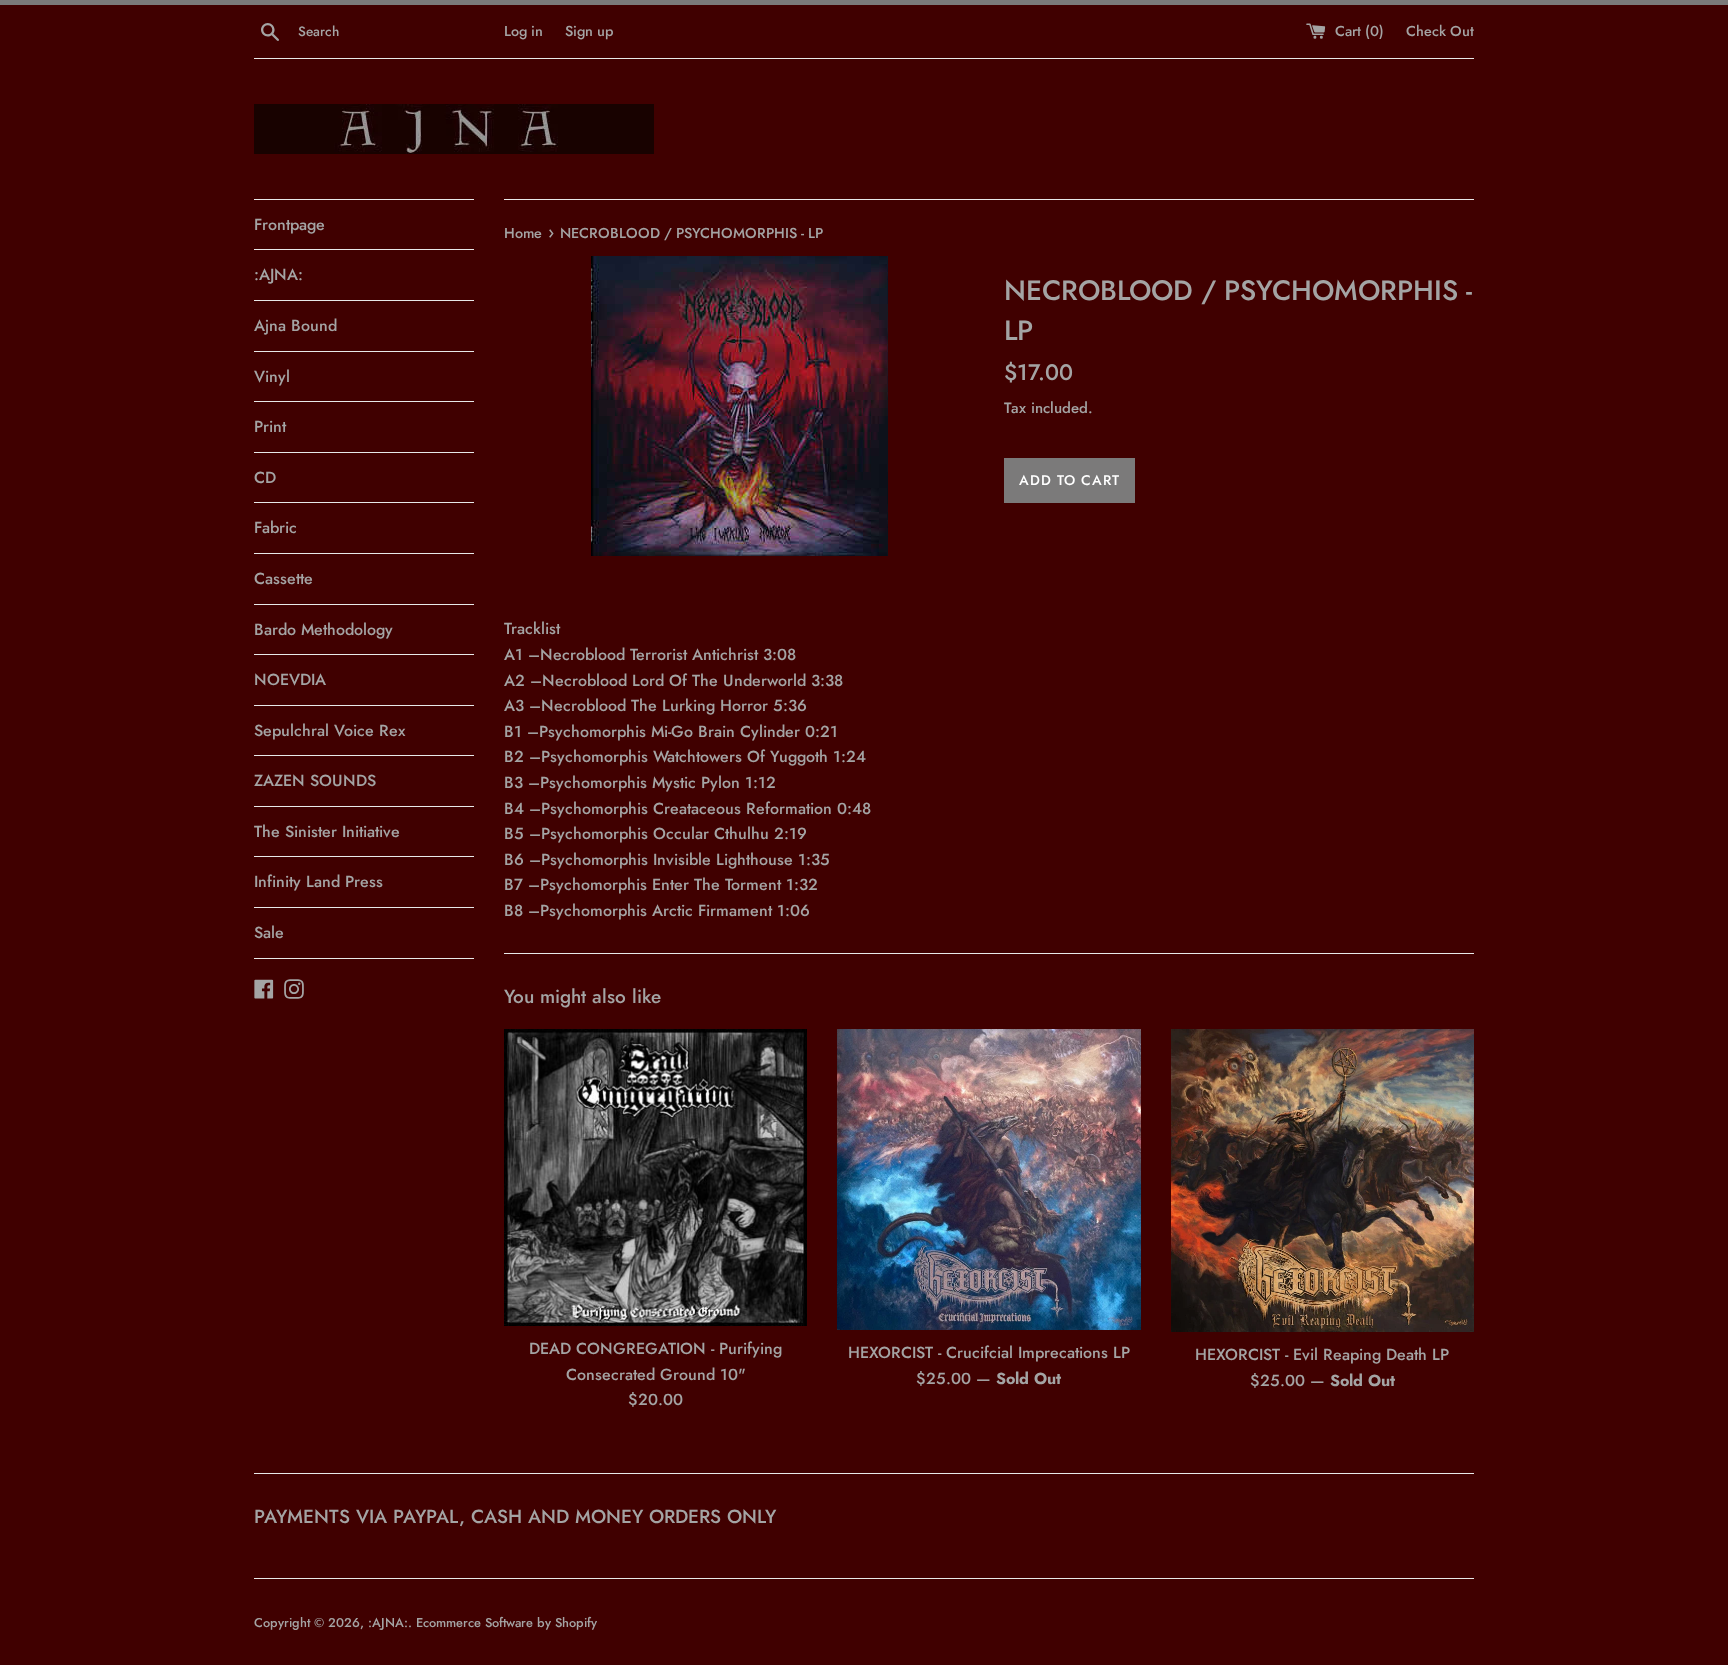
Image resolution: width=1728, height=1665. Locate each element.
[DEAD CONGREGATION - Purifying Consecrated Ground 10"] (655, 1177)
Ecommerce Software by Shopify (506, 1622)
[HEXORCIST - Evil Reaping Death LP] (1322, 1180)
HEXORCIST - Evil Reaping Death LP (1322, 1354)
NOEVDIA (290, 679)
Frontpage (289, 224)
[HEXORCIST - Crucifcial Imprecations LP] (988, 1179)
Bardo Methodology (323, 629)
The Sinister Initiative (327, 831)
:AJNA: (278, 274)
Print (270, 426)
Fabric (275, 527)
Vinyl (272, 376)
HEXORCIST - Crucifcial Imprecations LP (989, 1352)
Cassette (283, 578)
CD (265, 477)
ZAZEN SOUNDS (315, 780)
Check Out (1440, 31)
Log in (523, 31)
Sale (269, 932)
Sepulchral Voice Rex (329, 730)
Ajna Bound (295, 325)
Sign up (589, 31)
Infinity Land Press (318, 881)
